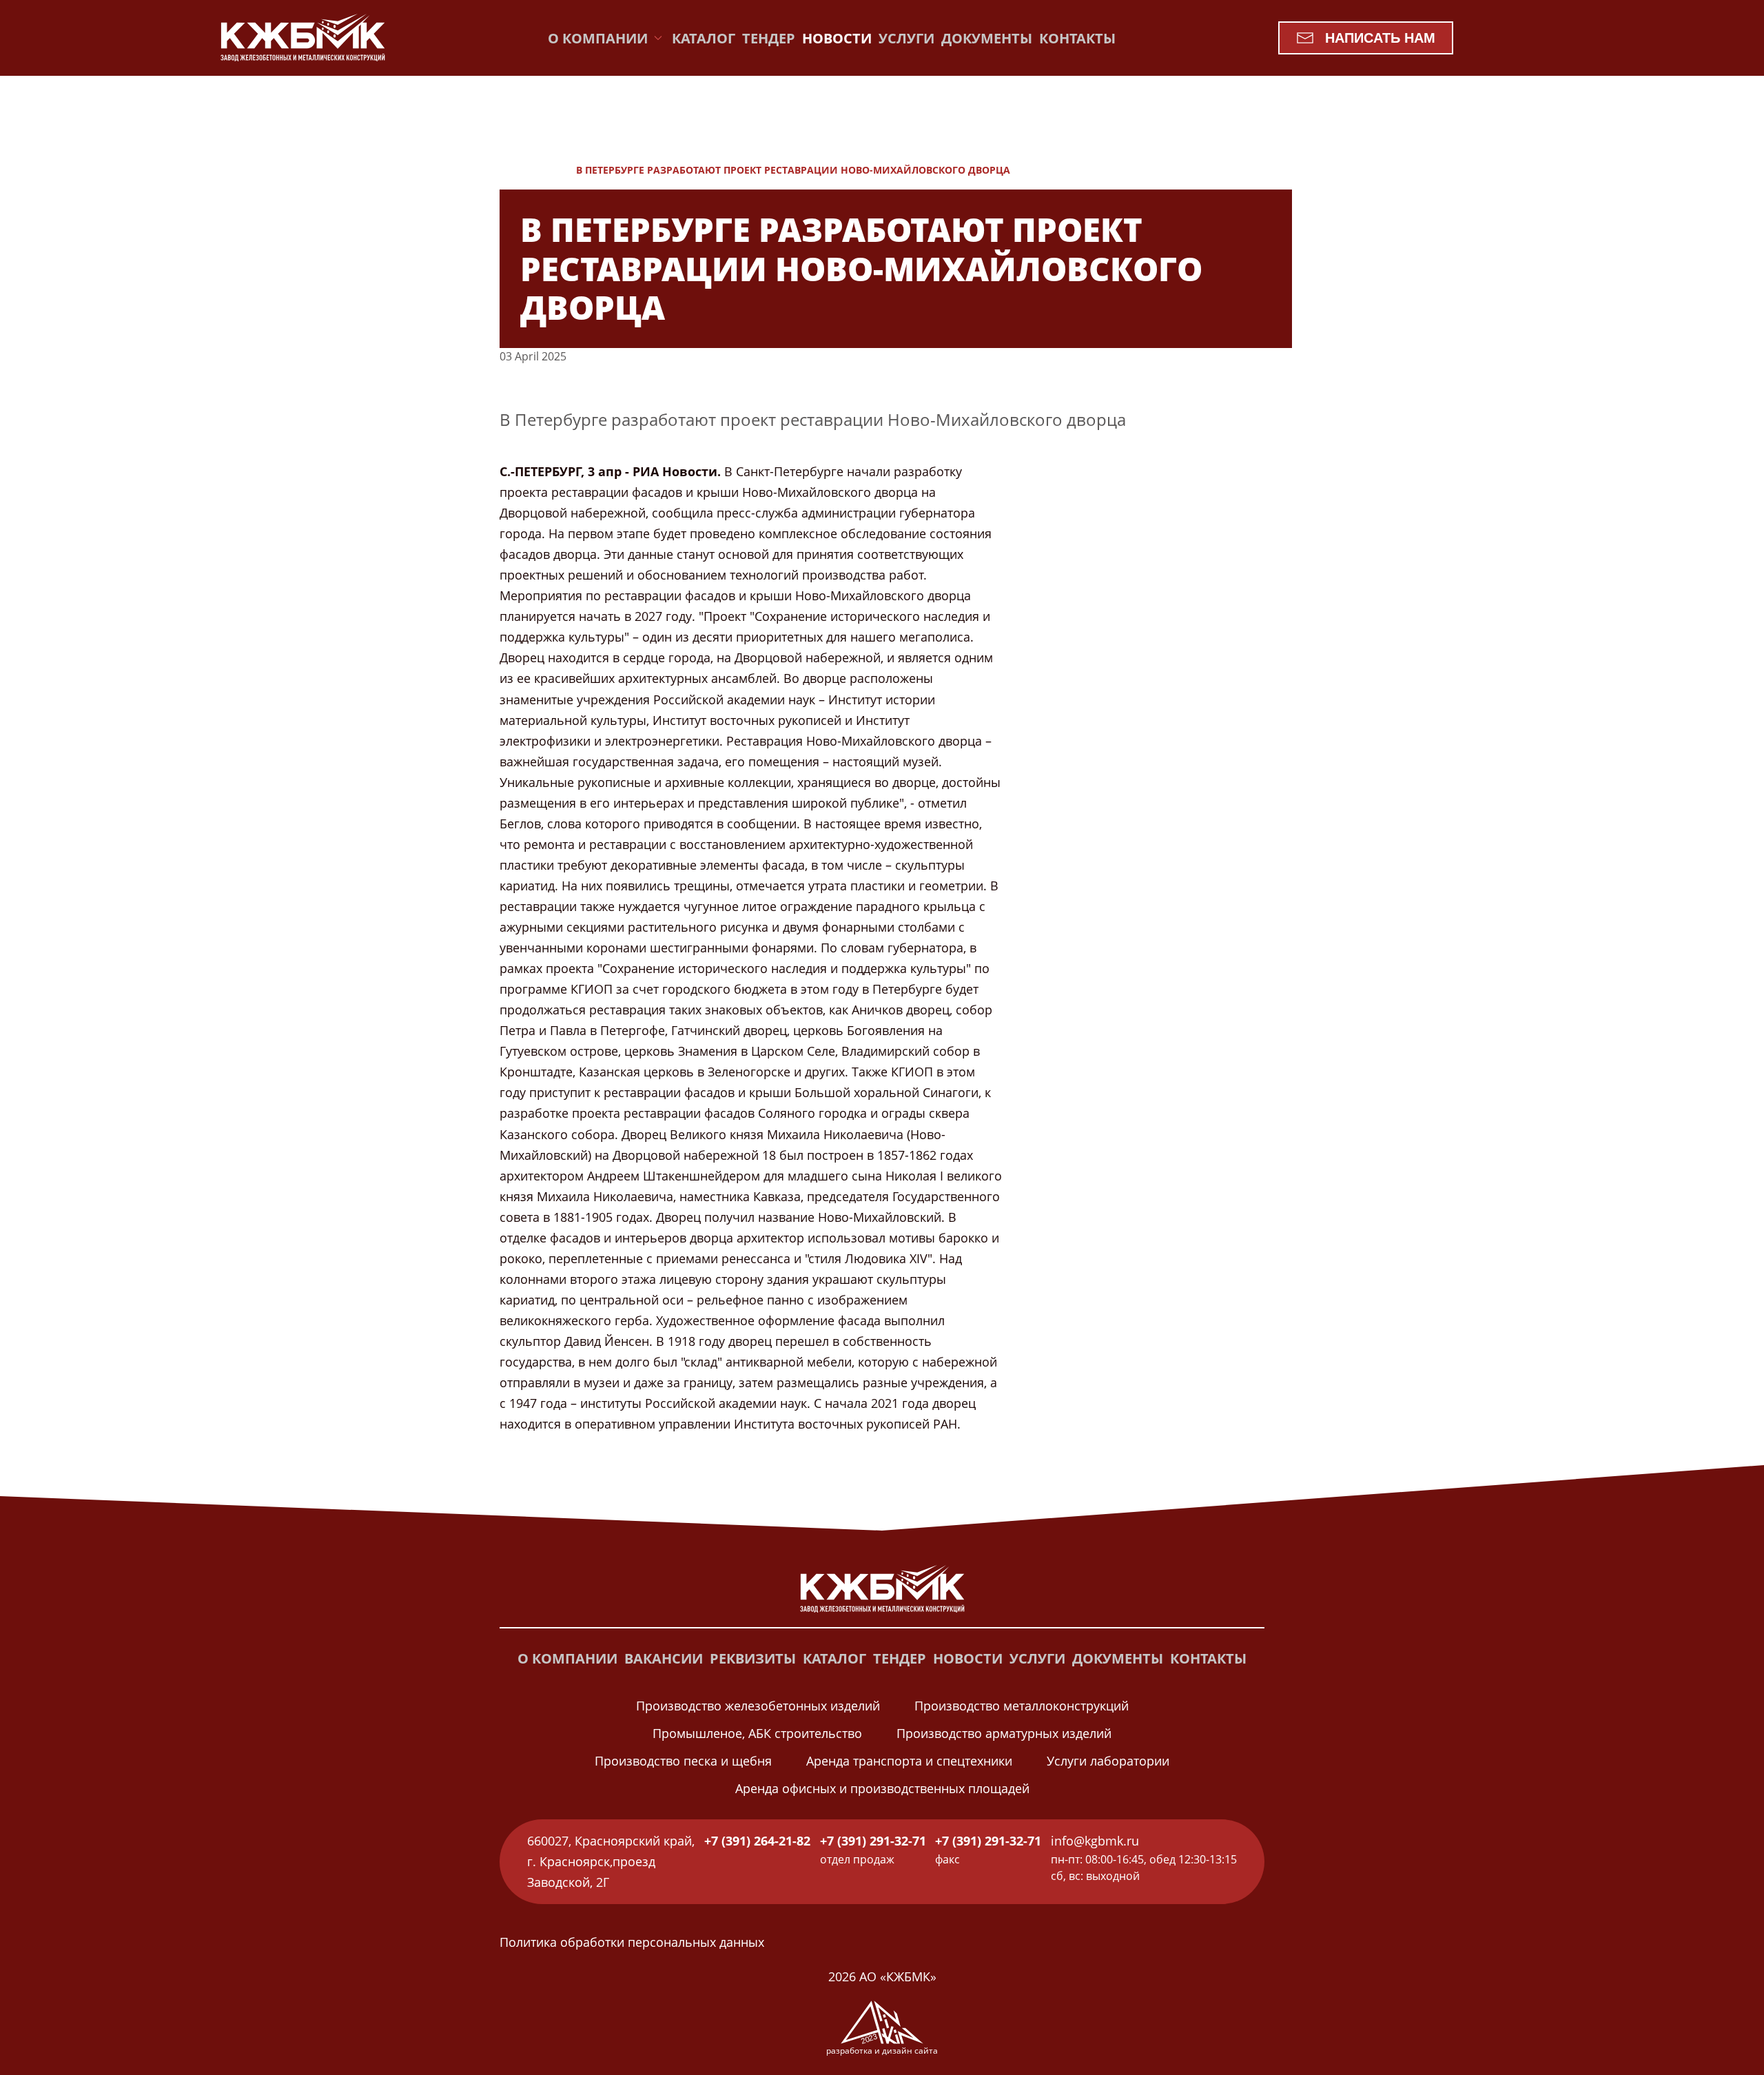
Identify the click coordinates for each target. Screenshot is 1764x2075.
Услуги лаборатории (1108, 1761)
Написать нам (1380, 38)
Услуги (906, 38)
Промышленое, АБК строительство (757, 1733)
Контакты (1077, 38)
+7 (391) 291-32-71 (873, 1841)
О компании (567, 1658)
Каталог (704, 38)
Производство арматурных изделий (1004, 1733)
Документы (987, 38)
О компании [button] (598, 38)
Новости (837, 38)
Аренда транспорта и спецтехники (909, 1761)
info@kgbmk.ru (1095, 1841)
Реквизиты (753, 1658)
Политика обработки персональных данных (632, 1942)
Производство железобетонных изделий (758, 1706)
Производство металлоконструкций (1022, 1706)
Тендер (769, 38)
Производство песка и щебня (683, 1761)
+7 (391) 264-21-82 (757, 1841)
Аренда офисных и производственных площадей (882, 1788)
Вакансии (664, 1658)
